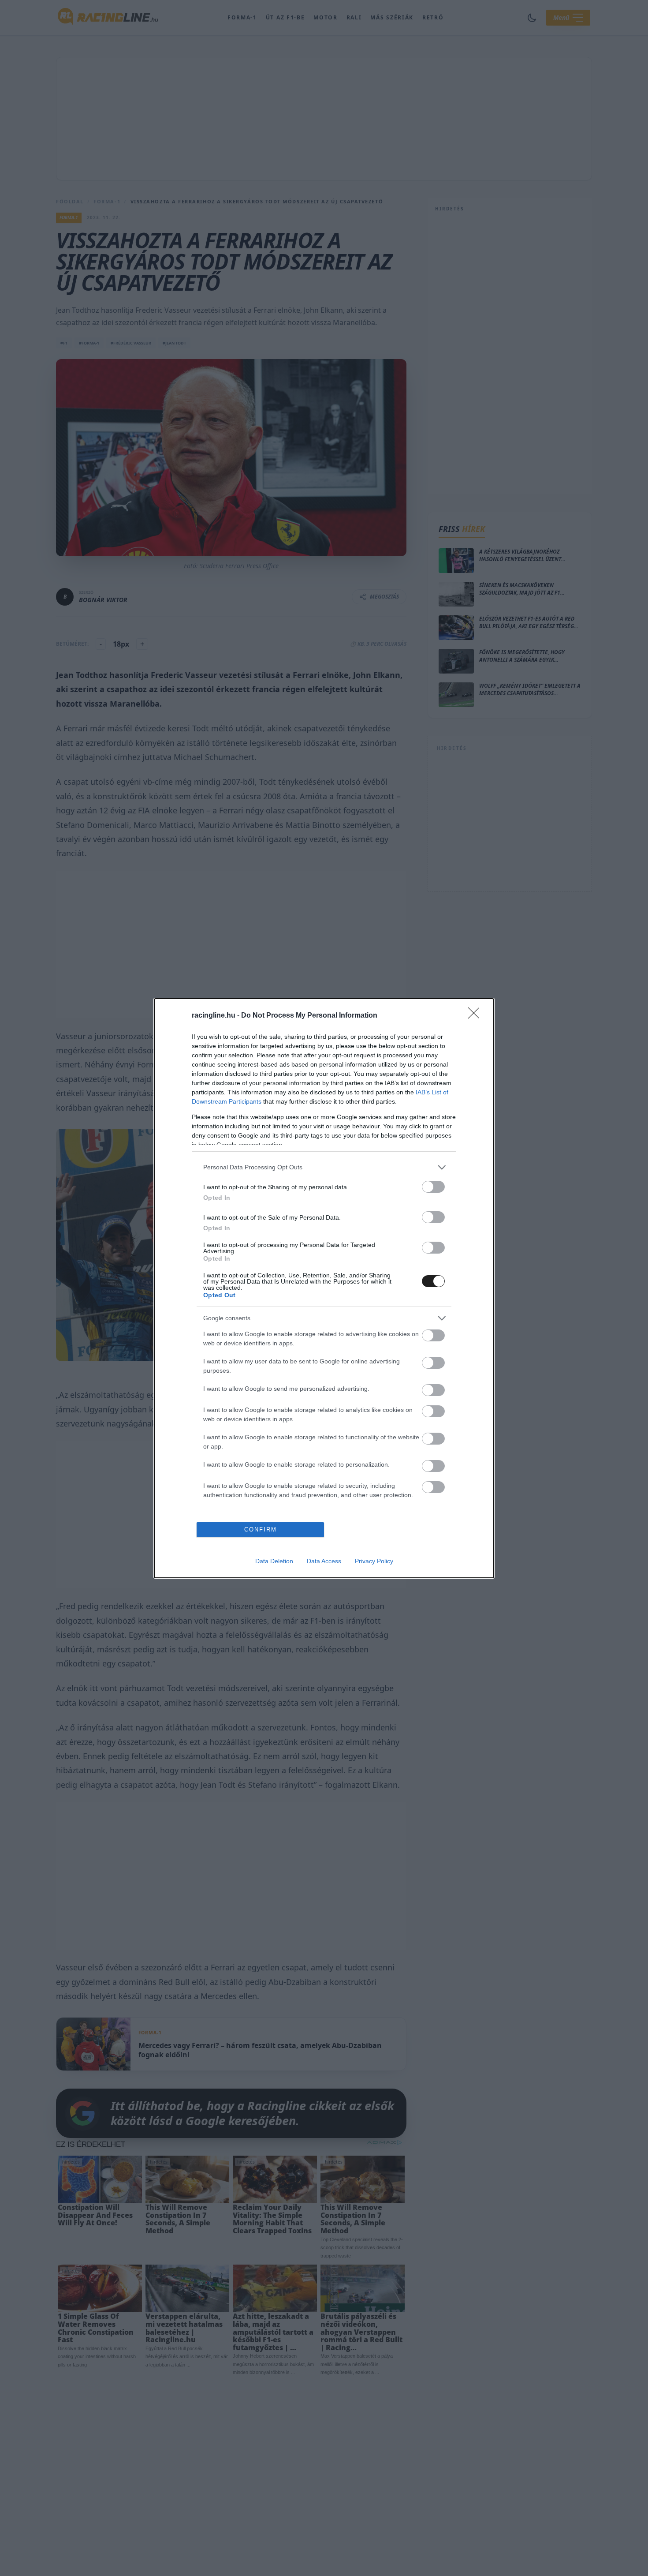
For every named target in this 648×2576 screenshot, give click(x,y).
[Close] (477, 1016)
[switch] (433, 1187)
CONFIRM (261, 1529)
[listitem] (324, 1167)
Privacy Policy (374, 1561)
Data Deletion (274, 1561)
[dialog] (324, 1288)
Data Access (324, 1561)
